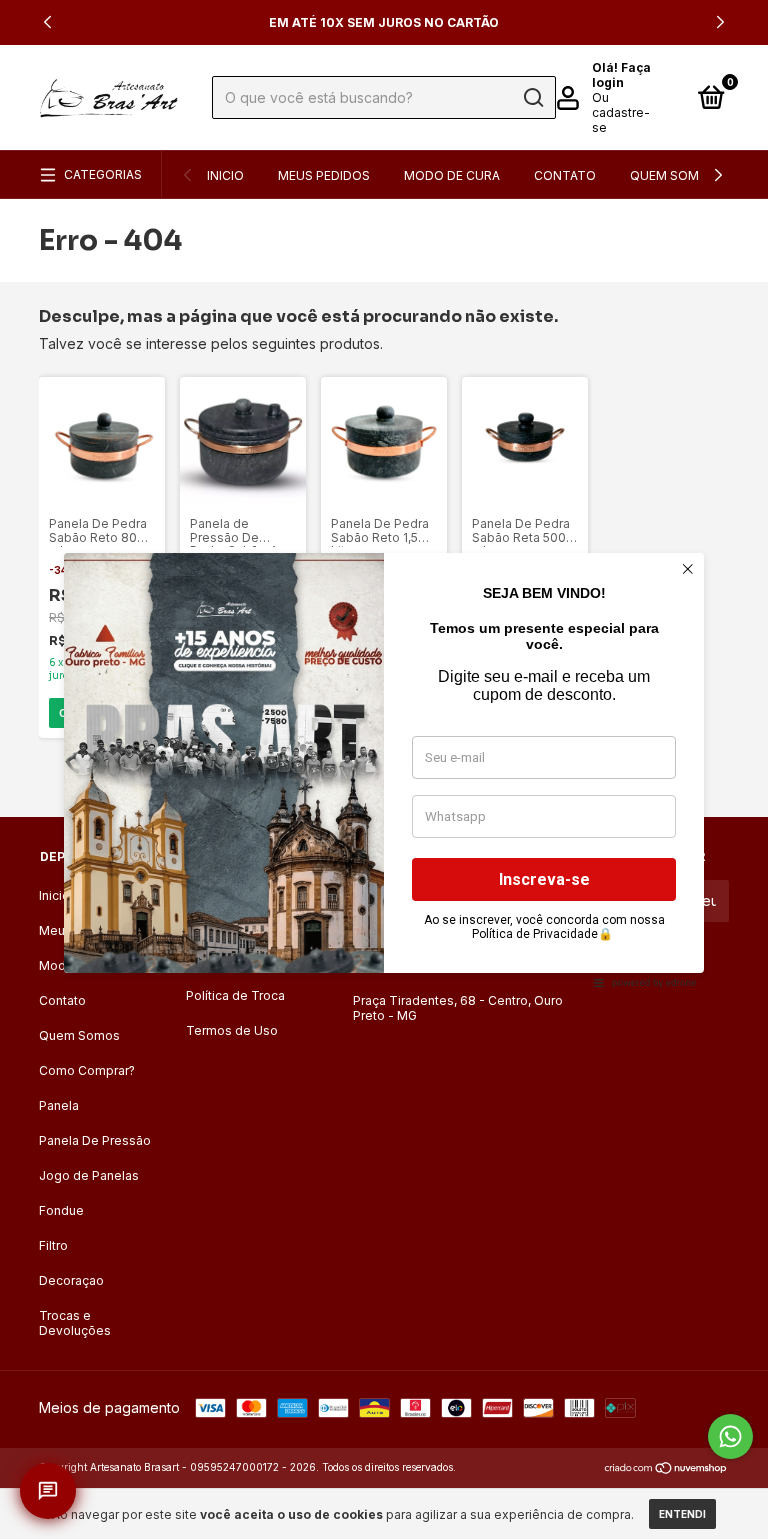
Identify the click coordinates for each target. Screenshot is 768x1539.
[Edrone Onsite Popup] (384, 769)
